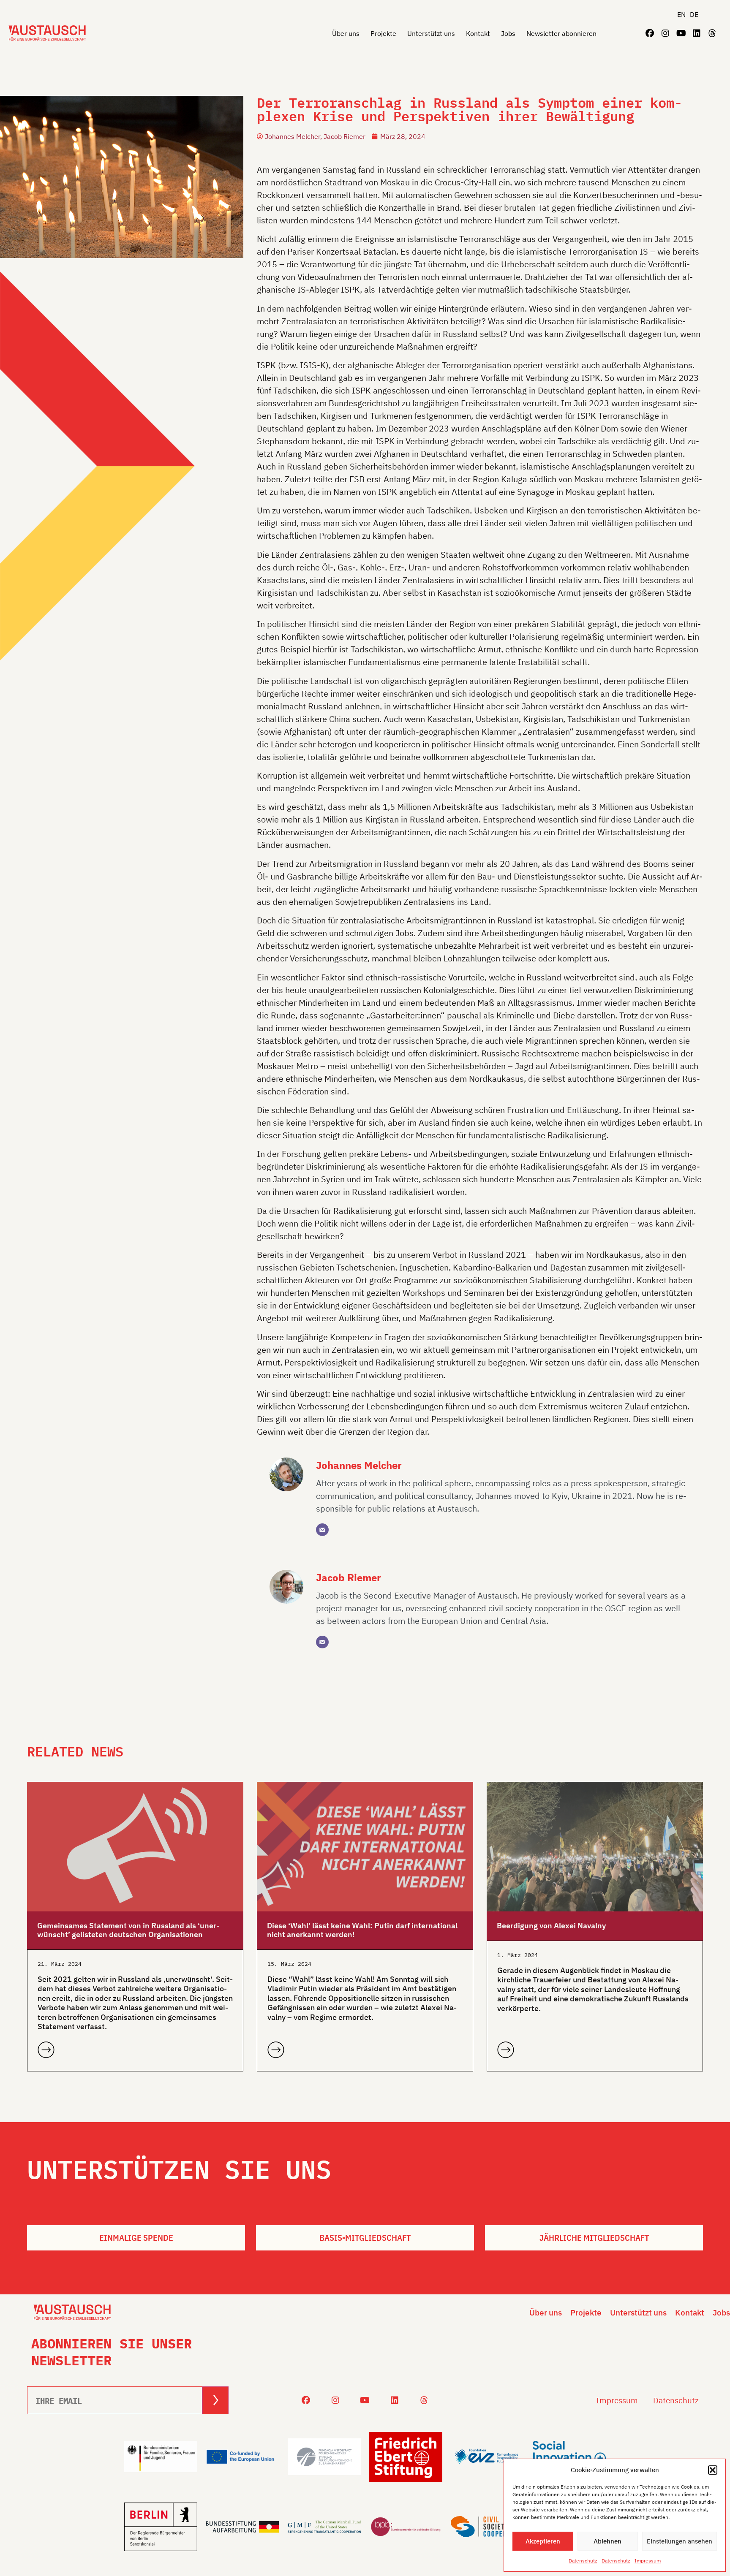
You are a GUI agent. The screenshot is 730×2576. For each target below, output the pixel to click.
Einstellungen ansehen (680, 2541)
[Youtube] (681, 33)
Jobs (508, 33)
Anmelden (215, 2400)
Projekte (383, 33)
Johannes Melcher (359, 1465)
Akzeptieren (543, 2541)
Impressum (648, 2561)
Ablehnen (607, 2541)
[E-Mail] (322, 1530)
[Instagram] (665, 33)
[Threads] (712, 33)
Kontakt (478, 33)
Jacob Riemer (349, 1577)
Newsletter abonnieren (561, 33)
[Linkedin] (697, 33)
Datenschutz (583, 2561)
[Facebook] (650, 33)
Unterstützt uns (431, 33)
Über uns (346, 33)
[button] (713, 2470)
